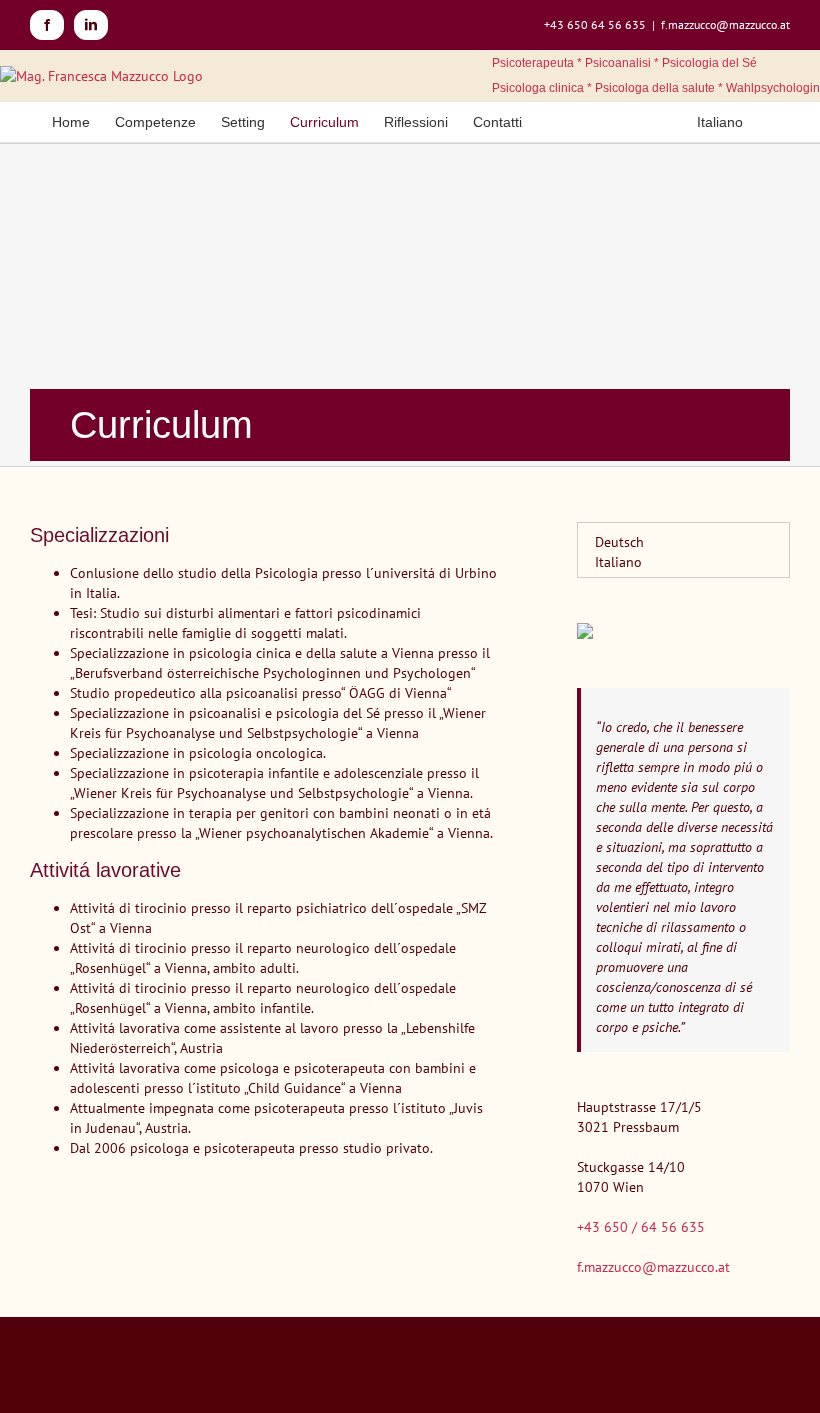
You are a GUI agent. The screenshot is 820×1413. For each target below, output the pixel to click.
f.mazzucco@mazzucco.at (725, 24)
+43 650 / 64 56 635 (641, 1227)
